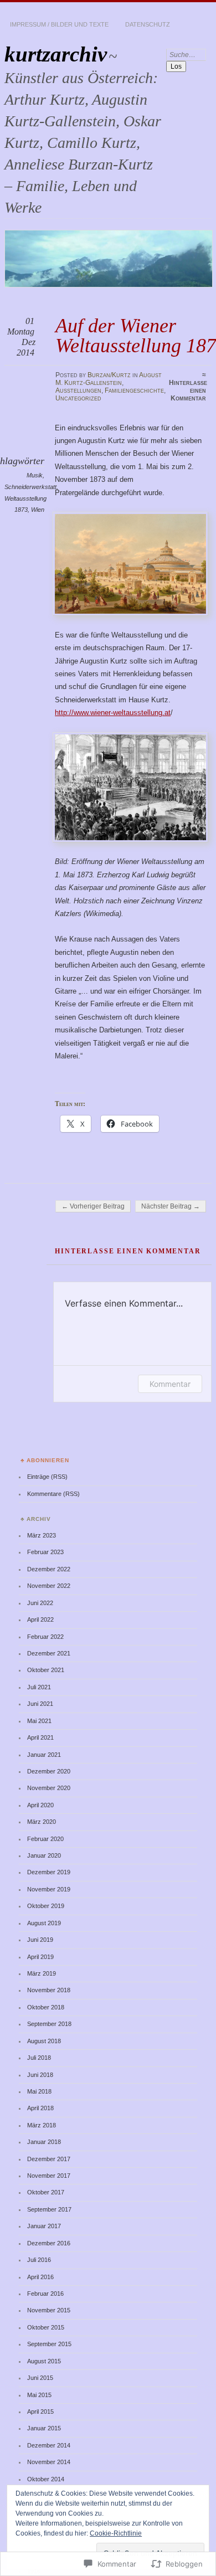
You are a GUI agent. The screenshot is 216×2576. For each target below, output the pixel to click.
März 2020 (42, 1822)
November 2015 (49, 2310)
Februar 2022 (45, 1637)
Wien (38, 510)
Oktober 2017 (46, 2192)
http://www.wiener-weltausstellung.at (113, 713)
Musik (35, 475)
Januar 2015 (44, 2428)
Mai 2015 (39, 2395)
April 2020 (40, 1805)
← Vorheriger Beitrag (93, 1206)
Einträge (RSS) (47, 1477)
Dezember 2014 (49, 2445)
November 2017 (49, 2176)
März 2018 (42, 2125)
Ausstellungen (78, 390)
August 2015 (44, 2361)
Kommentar (170, 1384)
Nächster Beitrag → (171, 1206)
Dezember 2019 (49, 1872)
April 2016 (40, 2277)
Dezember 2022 (49, 1569)
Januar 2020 (44, 1855)
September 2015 (49, 2344)
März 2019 (42, 1973)
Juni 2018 (40, 2075)
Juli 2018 (39, 2058)
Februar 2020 (45, 1839)
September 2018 (49, 2024)
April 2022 (40, 1619)
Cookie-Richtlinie (116, 2533)
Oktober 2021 (46, 1670)
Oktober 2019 (46, 1906)
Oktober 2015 (46, 2327)
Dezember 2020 (49, 1771)
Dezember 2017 (49, 2159)
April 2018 (40, 2108)
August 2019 (44, 1923)
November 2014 (49, 2462)
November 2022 (49, 1586)
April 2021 (40, 1737)
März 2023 (42, 1535)
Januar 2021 (44, 1755)
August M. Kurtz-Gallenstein (109, 379)
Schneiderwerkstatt (30, 487)
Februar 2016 (45, 2294)
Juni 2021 (40, 1704)
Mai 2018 (39, 2091)
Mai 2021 (39, 1721)
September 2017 (49, 2209)
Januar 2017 (44, 2226)
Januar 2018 (44, 2142)
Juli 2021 (39, 1687)
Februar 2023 (45, 1552)
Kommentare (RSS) (53, 1494)
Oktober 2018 (46, 2007)
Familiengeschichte (134, 390)
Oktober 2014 (46, 2479)
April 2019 (40, 1957)
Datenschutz (148, 24)
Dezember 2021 (49, 1653)
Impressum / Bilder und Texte (59, 24)
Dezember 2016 (49, 2243)
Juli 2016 (39, 2260)
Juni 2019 (40, 1940)
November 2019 (49, 1889)
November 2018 (49, 1990)
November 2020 (49, 1788)
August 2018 (44, 2041)
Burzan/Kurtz (109, 375)
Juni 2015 (40, 2378)
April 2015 (40, 2412)
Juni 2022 (40, 1603)
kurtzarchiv (56, 54)
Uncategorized (78, 398)
